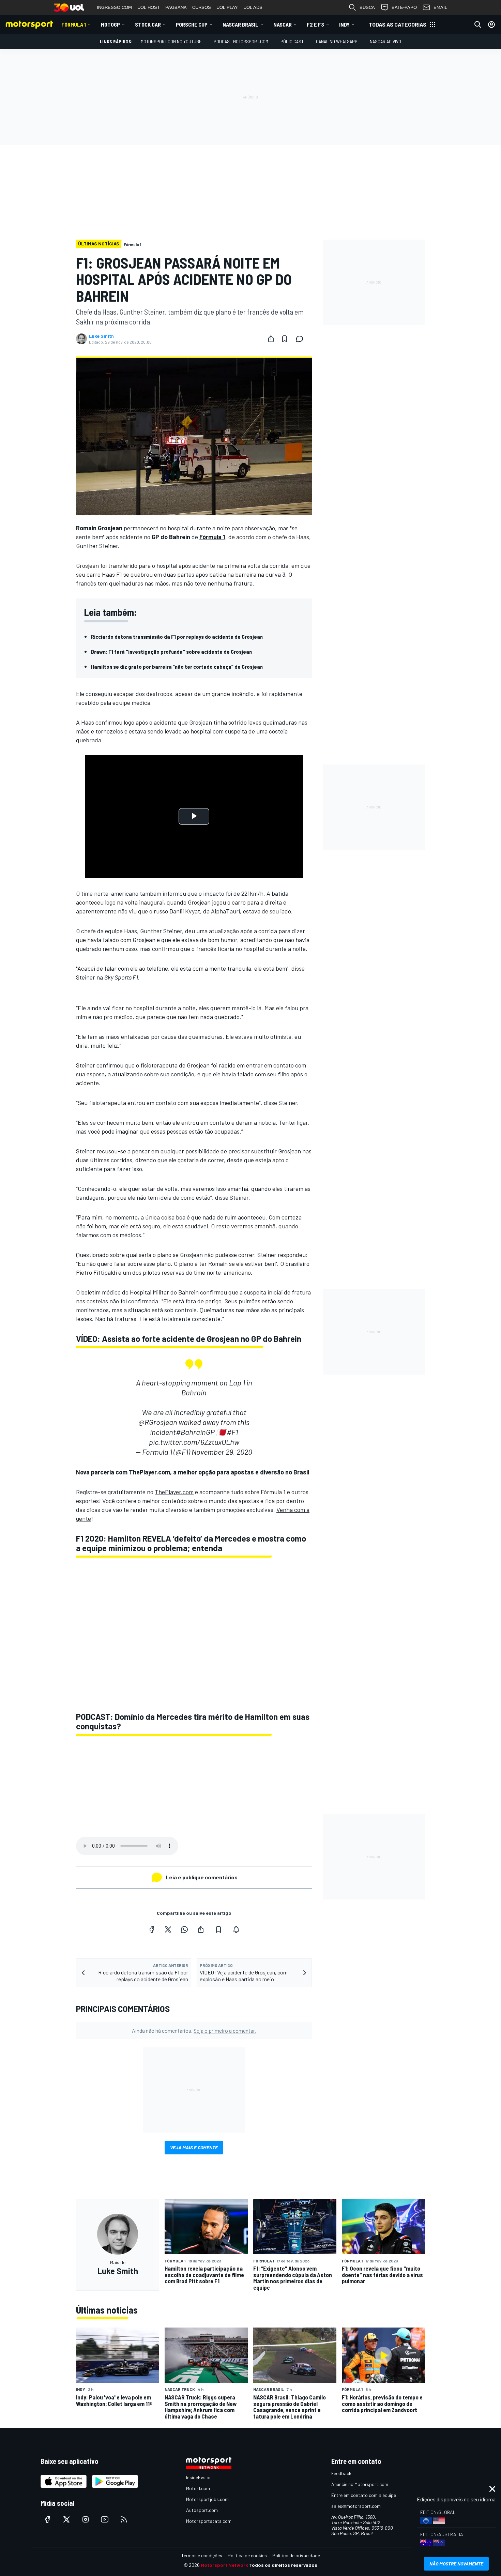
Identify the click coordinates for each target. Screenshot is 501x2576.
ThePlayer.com (174, 1492)
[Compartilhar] (271, 339)
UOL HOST (149, 7)
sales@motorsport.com (356, 2506)
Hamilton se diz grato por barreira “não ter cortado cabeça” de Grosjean (177, 666)
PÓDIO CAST (292, 41)
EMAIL (440, 7)
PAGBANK (176, 7)
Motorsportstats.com (209, 2521)
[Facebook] (152, 1929)
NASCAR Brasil (240, 24)
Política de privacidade (296, 2555)
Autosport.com (202, 2510)
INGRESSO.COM (114, 7)
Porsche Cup (192, 24)
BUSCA (367, 7)
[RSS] (124, 2519)
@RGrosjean (158, 1422)
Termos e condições (202, 2555)
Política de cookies (247, 2555)
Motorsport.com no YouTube (171, 41)
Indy (344, 24)
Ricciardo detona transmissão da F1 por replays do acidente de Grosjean (177, 637)
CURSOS (202, 7)
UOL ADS (253, 7)
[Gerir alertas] (236, 1929)
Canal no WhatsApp (337, 41)
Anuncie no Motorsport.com (360, 2484)
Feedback (341, 2473)
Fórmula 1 (74, 24)
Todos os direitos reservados (283, 2565)
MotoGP (110, 24)
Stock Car (148, 24)
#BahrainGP (195, 1432)
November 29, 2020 (222, 1452)
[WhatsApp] (184, 1929)
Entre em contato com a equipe (364, 2495)
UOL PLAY (227, 7)
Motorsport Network (224, 2565)
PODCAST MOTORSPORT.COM (241, 41)
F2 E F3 (315, 24)
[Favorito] (285, 339)
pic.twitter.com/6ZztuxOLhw (194, 1442)
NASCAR (283, 24)
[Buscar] (478, 25)
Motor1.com (198, 2488)
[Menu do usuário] (491, 25)
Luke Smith (101, 336)
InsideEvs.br (199, 2477)
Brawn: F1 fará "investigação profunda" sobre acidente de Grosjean (171, 651)
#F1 (232, 1432)
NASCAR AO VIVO (385, 41)
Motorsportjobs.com (207, 2499)
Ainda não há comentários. (194, 2031)
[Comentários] (302, 339)
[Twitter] (168, 1929)
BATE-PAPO (404, 7)
